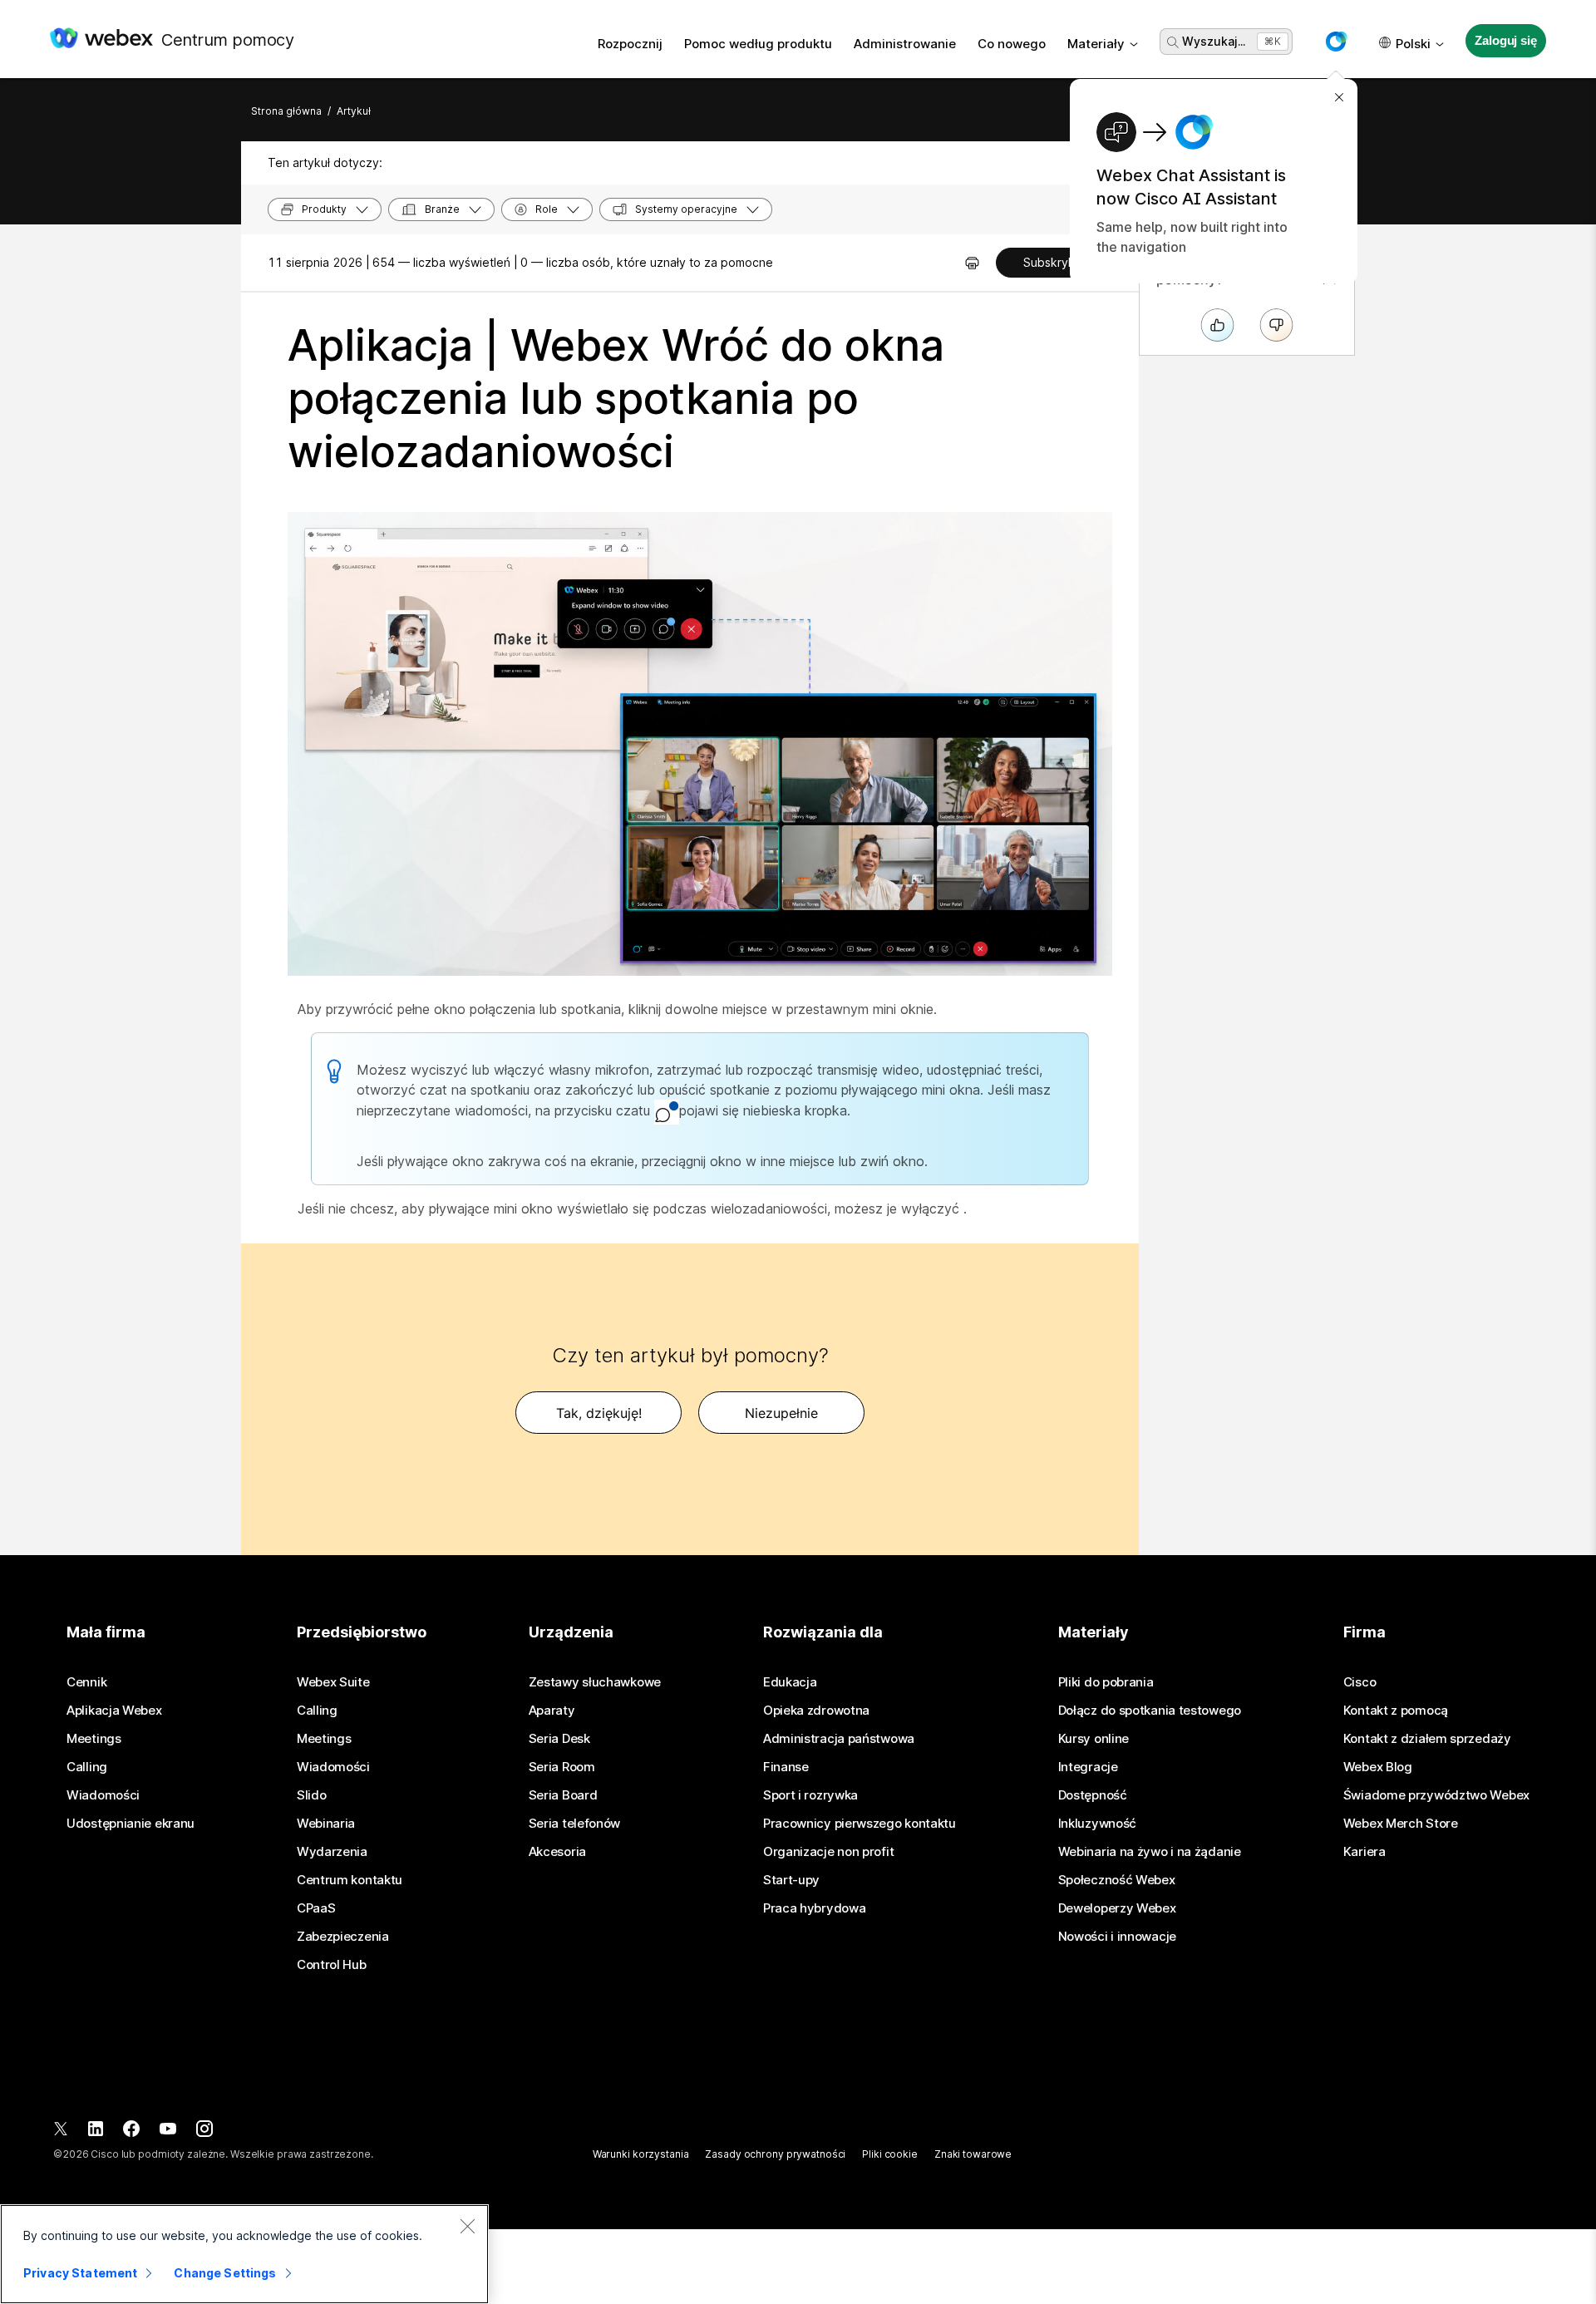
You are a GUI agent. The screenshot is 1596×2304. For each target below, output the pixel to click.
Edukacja (790, 1682)
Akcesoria (557, 1852)
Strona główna (286, 111)
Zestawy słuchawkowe (595, 1682)
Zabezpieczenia (343, 1937)
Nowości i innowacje (1117, 1937)
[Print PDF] (972, 263)
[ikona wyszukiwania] (1173, 42)
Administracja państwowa (839, 1739)
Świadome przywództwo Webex (1436, 1795)
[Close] (467, 2226)
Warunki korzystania (641, 2154)
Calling (87, 1767)
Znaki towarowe (973, 2154)
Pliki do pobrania (1106, 1682)
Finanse (786, 1767)
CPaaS (316, 1908)
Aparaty (552, 1711)
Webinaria (326, 1824)
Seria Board (563, 1795)
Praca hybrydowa (815, 1908)
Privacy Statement (80, 2273)
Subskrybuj (1054, 262)
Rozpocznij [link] (630, 44)
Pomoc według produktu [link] (758, 44)
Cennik (86, 1682)
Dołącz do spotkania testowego (1150, 1711)
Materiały (1096, 44)
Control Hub (332, 1965)
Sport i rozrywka (810, 1795)
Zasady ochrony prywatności (775, 2154)
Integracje (1088, 1767)
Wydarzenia (332, 1852)
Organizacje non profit (828, 1852)
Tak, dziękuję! (599, 1413)
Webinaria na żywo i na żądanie (1150, 1852)
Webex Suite (333, 1682)
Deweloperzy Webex (1117, 1908)
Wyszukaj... (1214, 41)
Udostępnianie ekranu (131, 1824)
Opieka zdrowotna (816, 1711)
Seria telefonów (575, 1824)
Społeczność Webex (1117, 1880)
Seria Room (562, 1767)
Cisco (1360, 1682)
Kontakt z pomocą (1396, 1711)
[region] (244, 2254)
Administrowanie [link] (905, 44)
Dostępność (1093, 1795)
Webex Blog (1378, 1767)
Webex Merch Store (1401, 1824)
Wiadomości (103, 1795)
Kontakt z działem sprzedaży (1427, 1739)
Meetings (94, 1739)
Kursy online (1094, 1739)
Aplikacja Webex (114, 1711)
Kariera (1364, 1852)
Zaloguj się (1505, 40)
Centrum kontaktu (350, 1880)
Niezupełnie (781, 1413)
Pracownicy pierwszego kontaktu (860, 1824)
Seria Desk (559, 1739)
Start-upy (791, 1880)
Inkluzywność (1097, 1824)
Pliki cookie (890, 2154)
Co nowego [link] (1012, 44)
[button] (1336, 42)
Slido (312, 1795)
